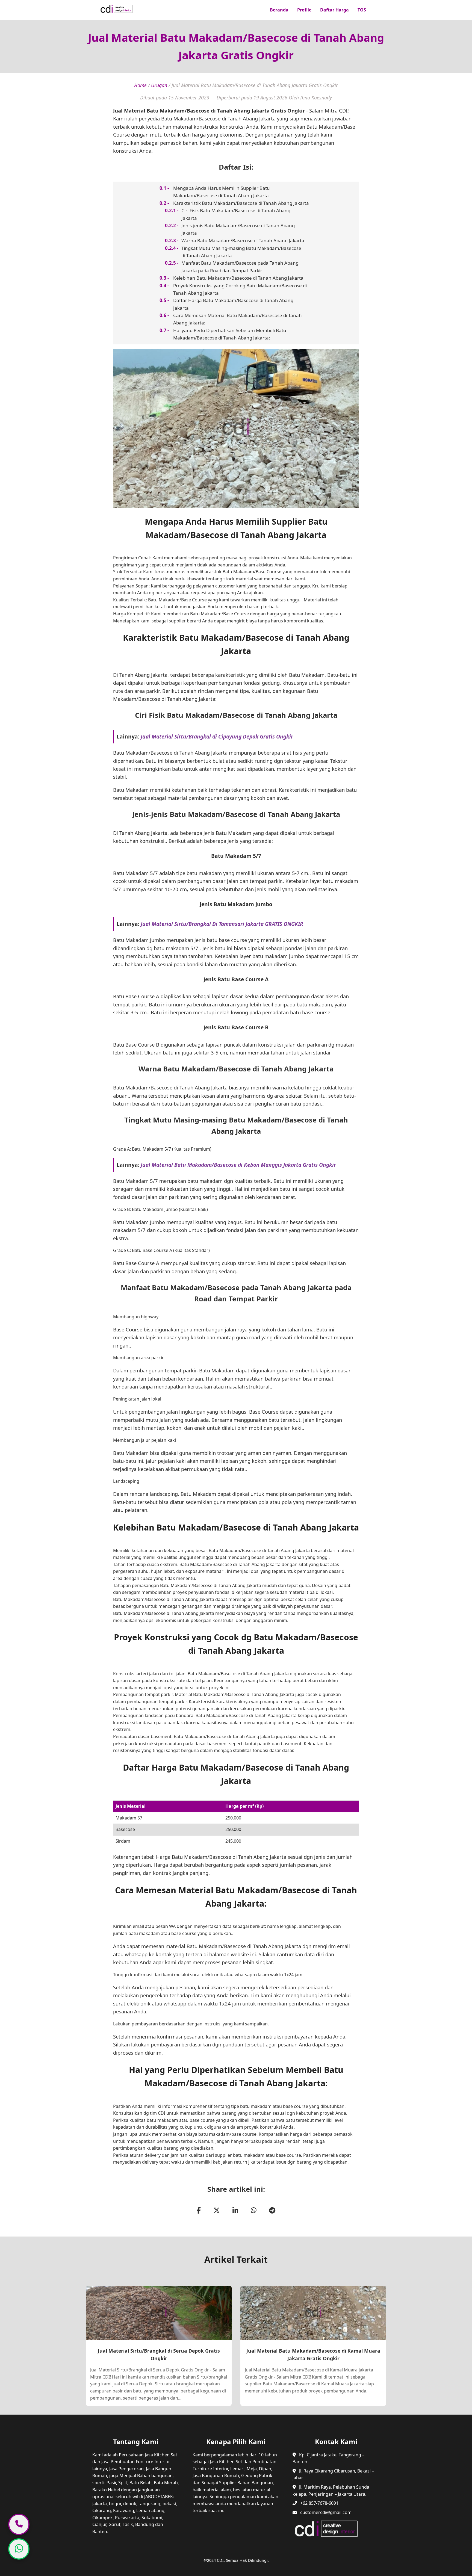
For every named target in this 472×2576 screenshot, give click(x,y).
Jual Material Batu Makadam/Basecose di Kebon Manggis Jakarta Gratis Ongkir (238, 1165)
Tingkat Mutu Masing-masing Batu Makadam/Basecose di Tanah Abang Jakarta (241, 252)
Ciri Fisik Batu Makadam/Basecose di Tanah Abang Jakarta (236, 214)
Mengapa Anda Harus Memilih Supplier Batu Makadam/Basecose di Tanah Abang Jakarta (222, 192)
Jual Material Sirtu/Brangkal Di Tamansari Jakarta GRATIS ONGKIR (222, 924)
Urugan (159, 85)
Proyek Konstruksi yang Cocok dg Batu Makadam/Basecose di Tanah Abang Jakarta (240, 289)
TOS (362, 10)
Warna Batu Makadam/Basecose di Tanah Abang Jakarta (243, 240)
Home (140, 85)
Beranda (279, 10)
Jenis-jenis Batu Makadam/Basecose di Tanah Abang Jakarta (238, 229)
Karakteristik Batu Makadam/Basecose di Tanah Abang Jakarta (241, 203)
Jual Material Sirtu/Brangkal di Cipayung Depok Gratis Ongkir (217, 736)
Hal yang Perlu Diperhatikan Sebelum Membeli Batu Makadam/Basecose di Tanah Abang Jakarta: (230, 334)
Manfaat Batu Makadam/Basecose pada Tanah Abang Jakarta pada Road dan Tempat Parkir (240, 267)
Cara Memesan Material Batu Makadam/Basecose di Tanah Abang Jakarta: (238, 319)
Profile (304, 10)
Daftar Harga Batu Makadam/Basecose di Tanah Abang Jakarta (233, 304)
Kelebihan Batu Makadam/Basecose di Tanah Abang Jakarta (238, 278)
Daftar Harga (334, 10)
